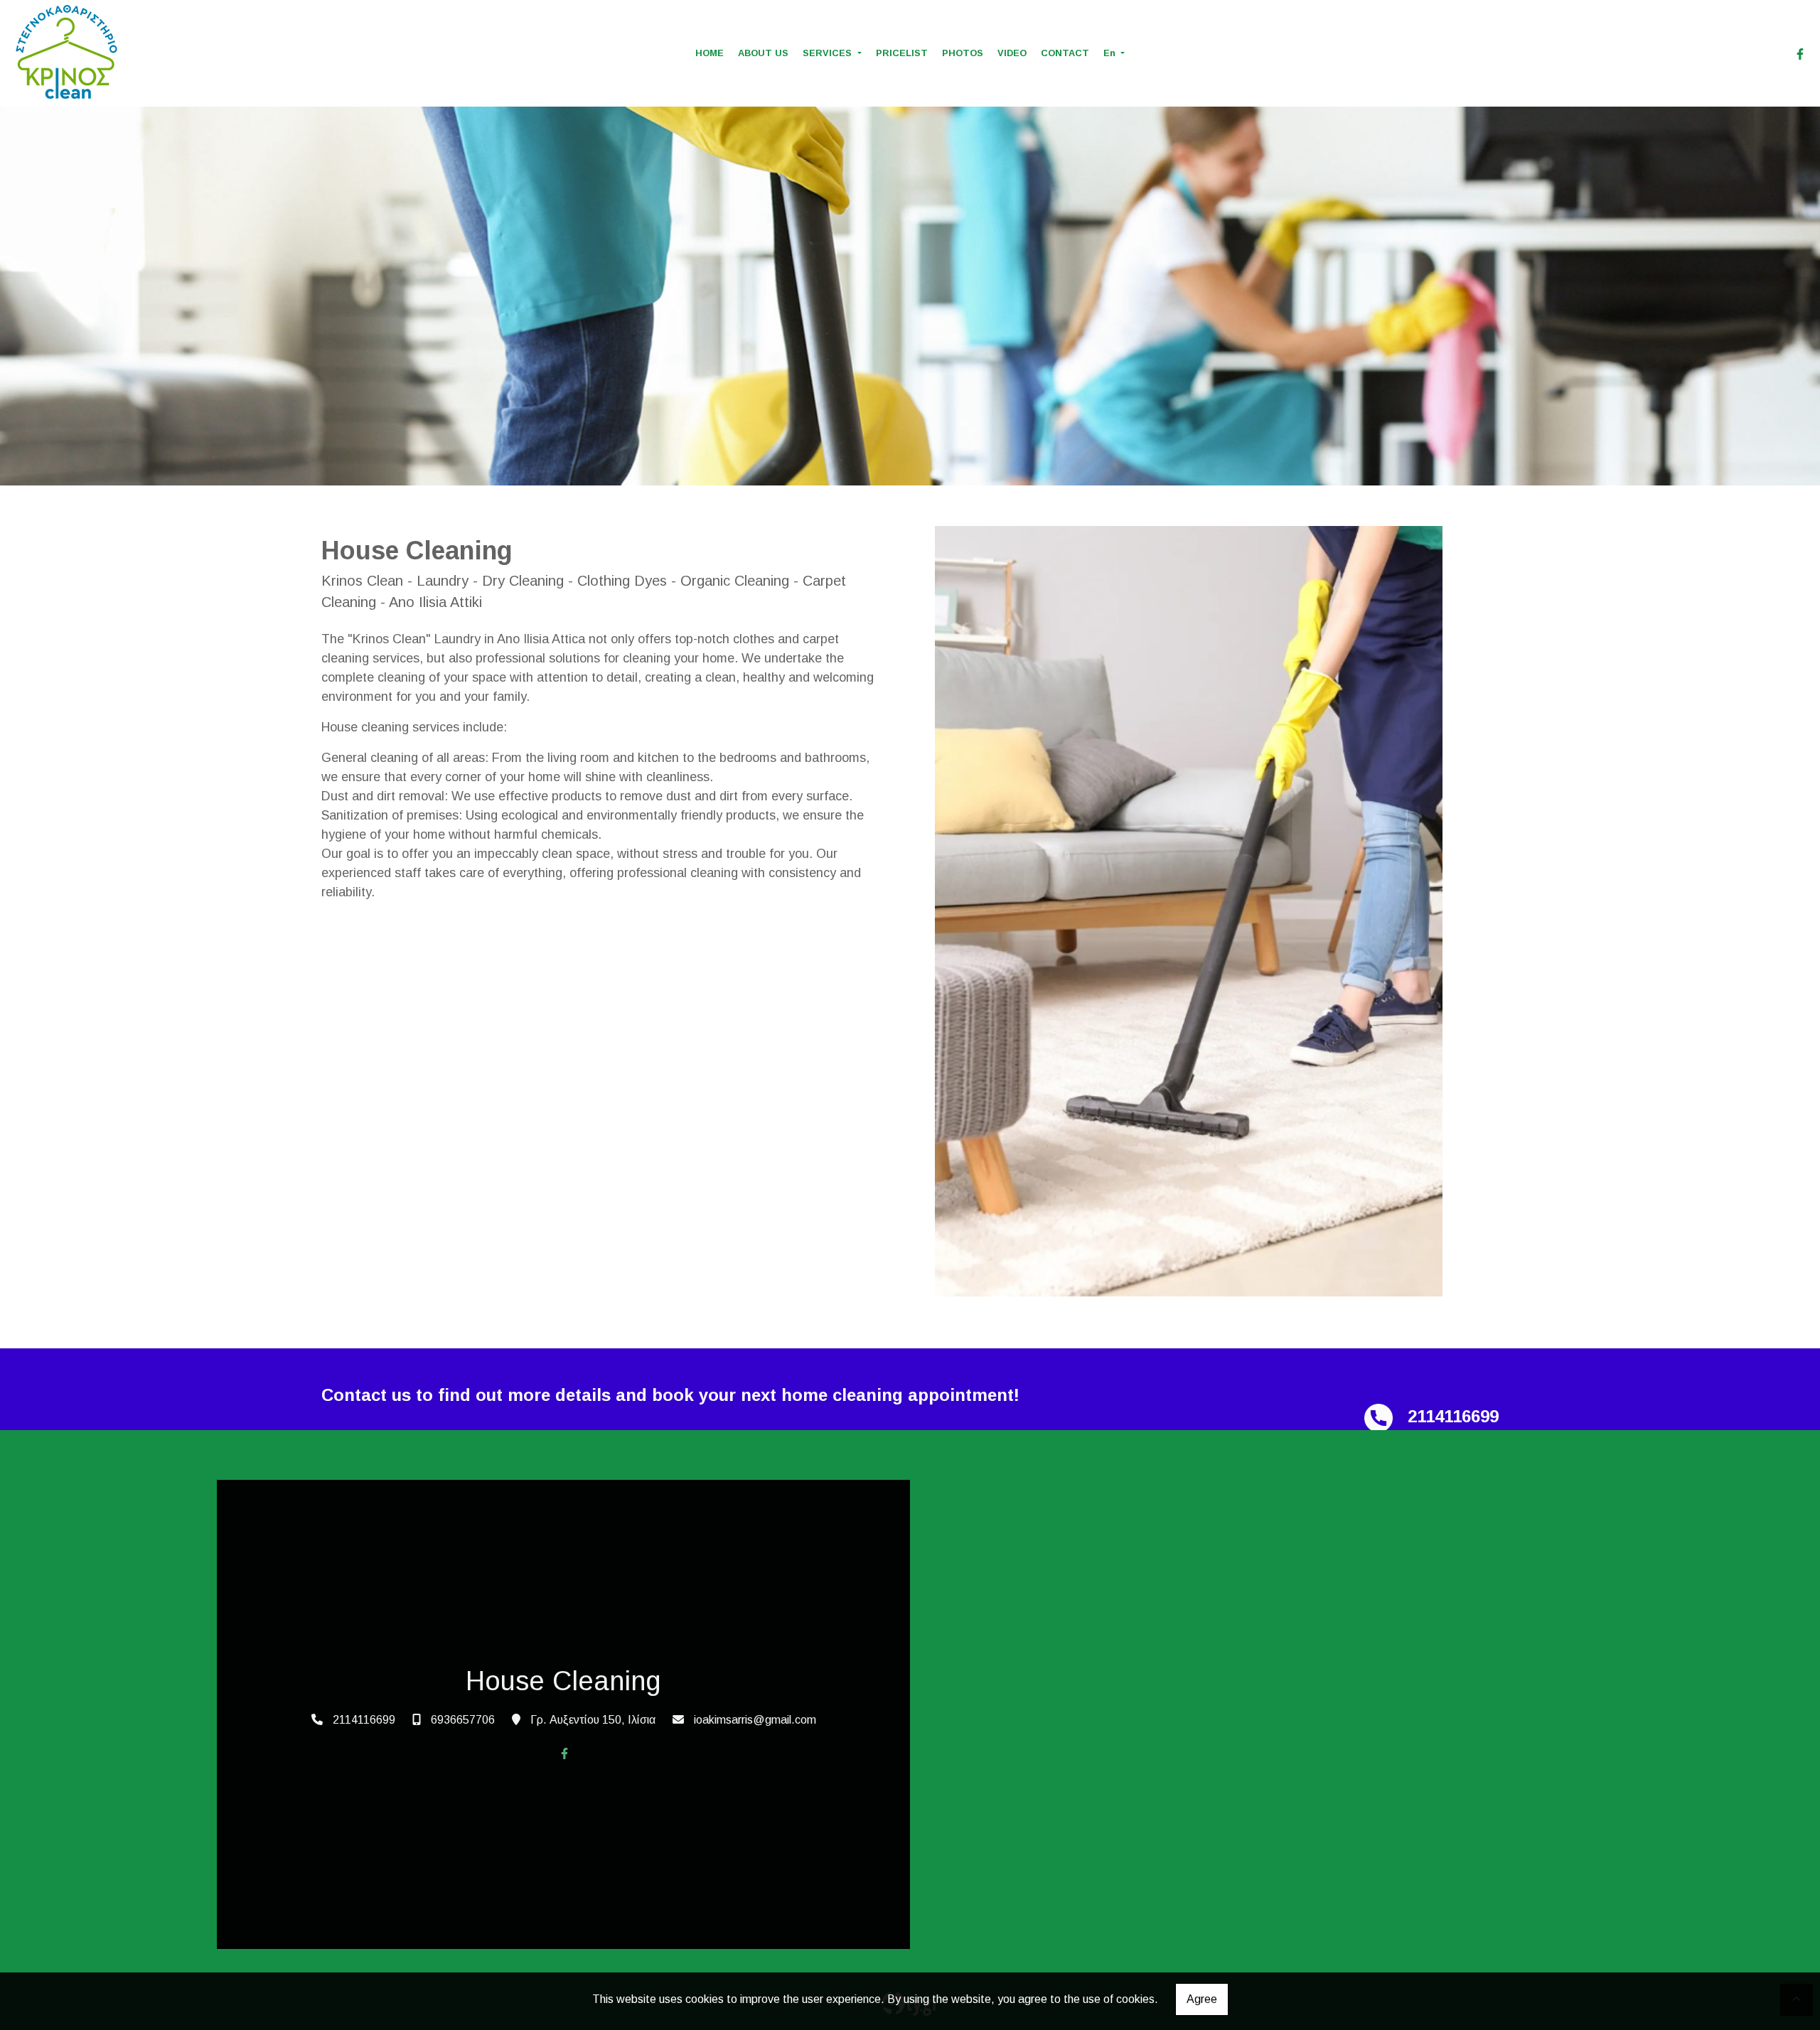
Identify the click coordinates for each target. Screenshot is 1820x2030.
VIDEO (1012, 53)
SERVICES (829, 53)
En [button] (1111, 53)
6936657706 (463, 1720)
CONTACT (1065, 53)
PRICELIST (902, 53)
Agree (1202, 1999)
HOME (710, 53)
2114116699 (364, 1720)
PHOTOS (963, 53)
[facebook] (1800, 54)
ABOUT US (763, 53)
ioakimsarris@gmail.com (755, 1720)
